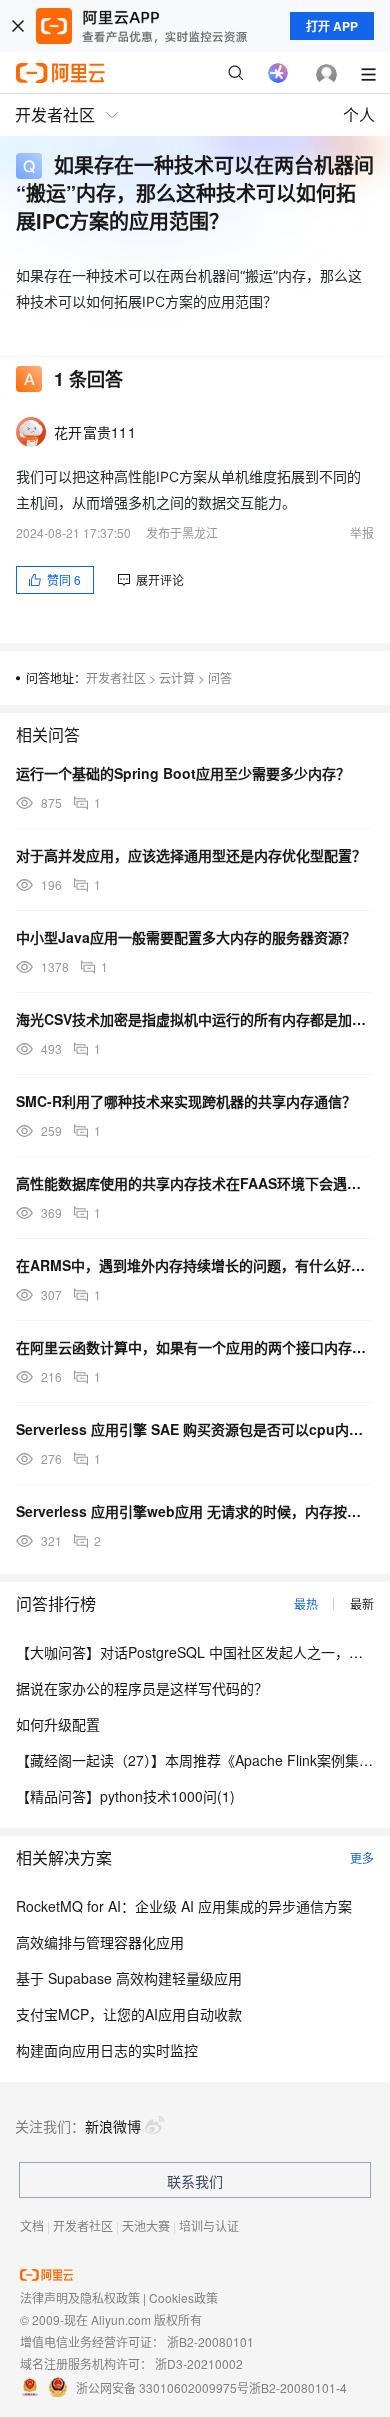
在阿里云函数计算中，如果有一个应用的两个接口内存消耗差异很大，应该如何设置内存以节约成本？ (195, 1347)
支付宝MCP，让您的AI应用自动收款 (129, 2014)
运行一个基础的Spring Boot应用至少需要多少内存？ (183, 773)
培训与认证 (209, 2225)
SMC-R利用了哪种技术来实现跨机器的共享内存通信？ (186, 1101)
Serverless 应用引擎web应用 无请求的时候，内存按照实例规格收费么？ (195, 1511)
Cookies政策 (183, 2297)
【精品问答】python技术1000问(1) (125, 1796)
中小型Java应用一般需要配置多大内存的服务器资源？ (186, 937)
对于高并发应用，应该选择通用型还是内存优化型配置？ (191, 855)
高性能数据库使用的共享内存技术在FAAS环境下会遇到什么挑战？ (195, 1183)
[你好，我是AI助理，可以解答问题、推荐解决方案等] (278, 73)
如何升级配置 (58, 1724)
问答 (220, 677)
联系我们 (195, 2181)
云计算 (177, 677)
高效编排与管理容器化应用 (100, 1942)
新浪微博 (113, 2126)
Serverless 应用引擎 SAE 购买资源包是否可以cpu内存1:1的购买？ (195, 1429)
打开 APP (332, 26)
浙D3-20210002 (199, 2363)
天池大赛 (146, 2225)
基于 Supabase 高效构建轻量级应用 (129, 1978)
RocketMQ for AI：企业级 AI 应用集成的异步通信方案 (184, 1906)
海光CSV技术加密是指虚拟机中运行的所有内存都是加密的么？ (195, 1019)
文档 (32, 2225)
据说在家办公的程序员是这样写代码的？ (142, 1688)
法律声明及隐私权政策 (80, 2297)
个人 (359, 114)
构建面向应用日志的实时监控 (107, 2050)
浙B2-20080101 (210, 2341)
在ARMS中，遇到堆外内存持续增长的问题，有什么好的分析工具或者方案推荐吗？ (195, 1265)
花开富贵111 (95, 432)
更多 (362, 1857)
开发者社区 (116, 677)
